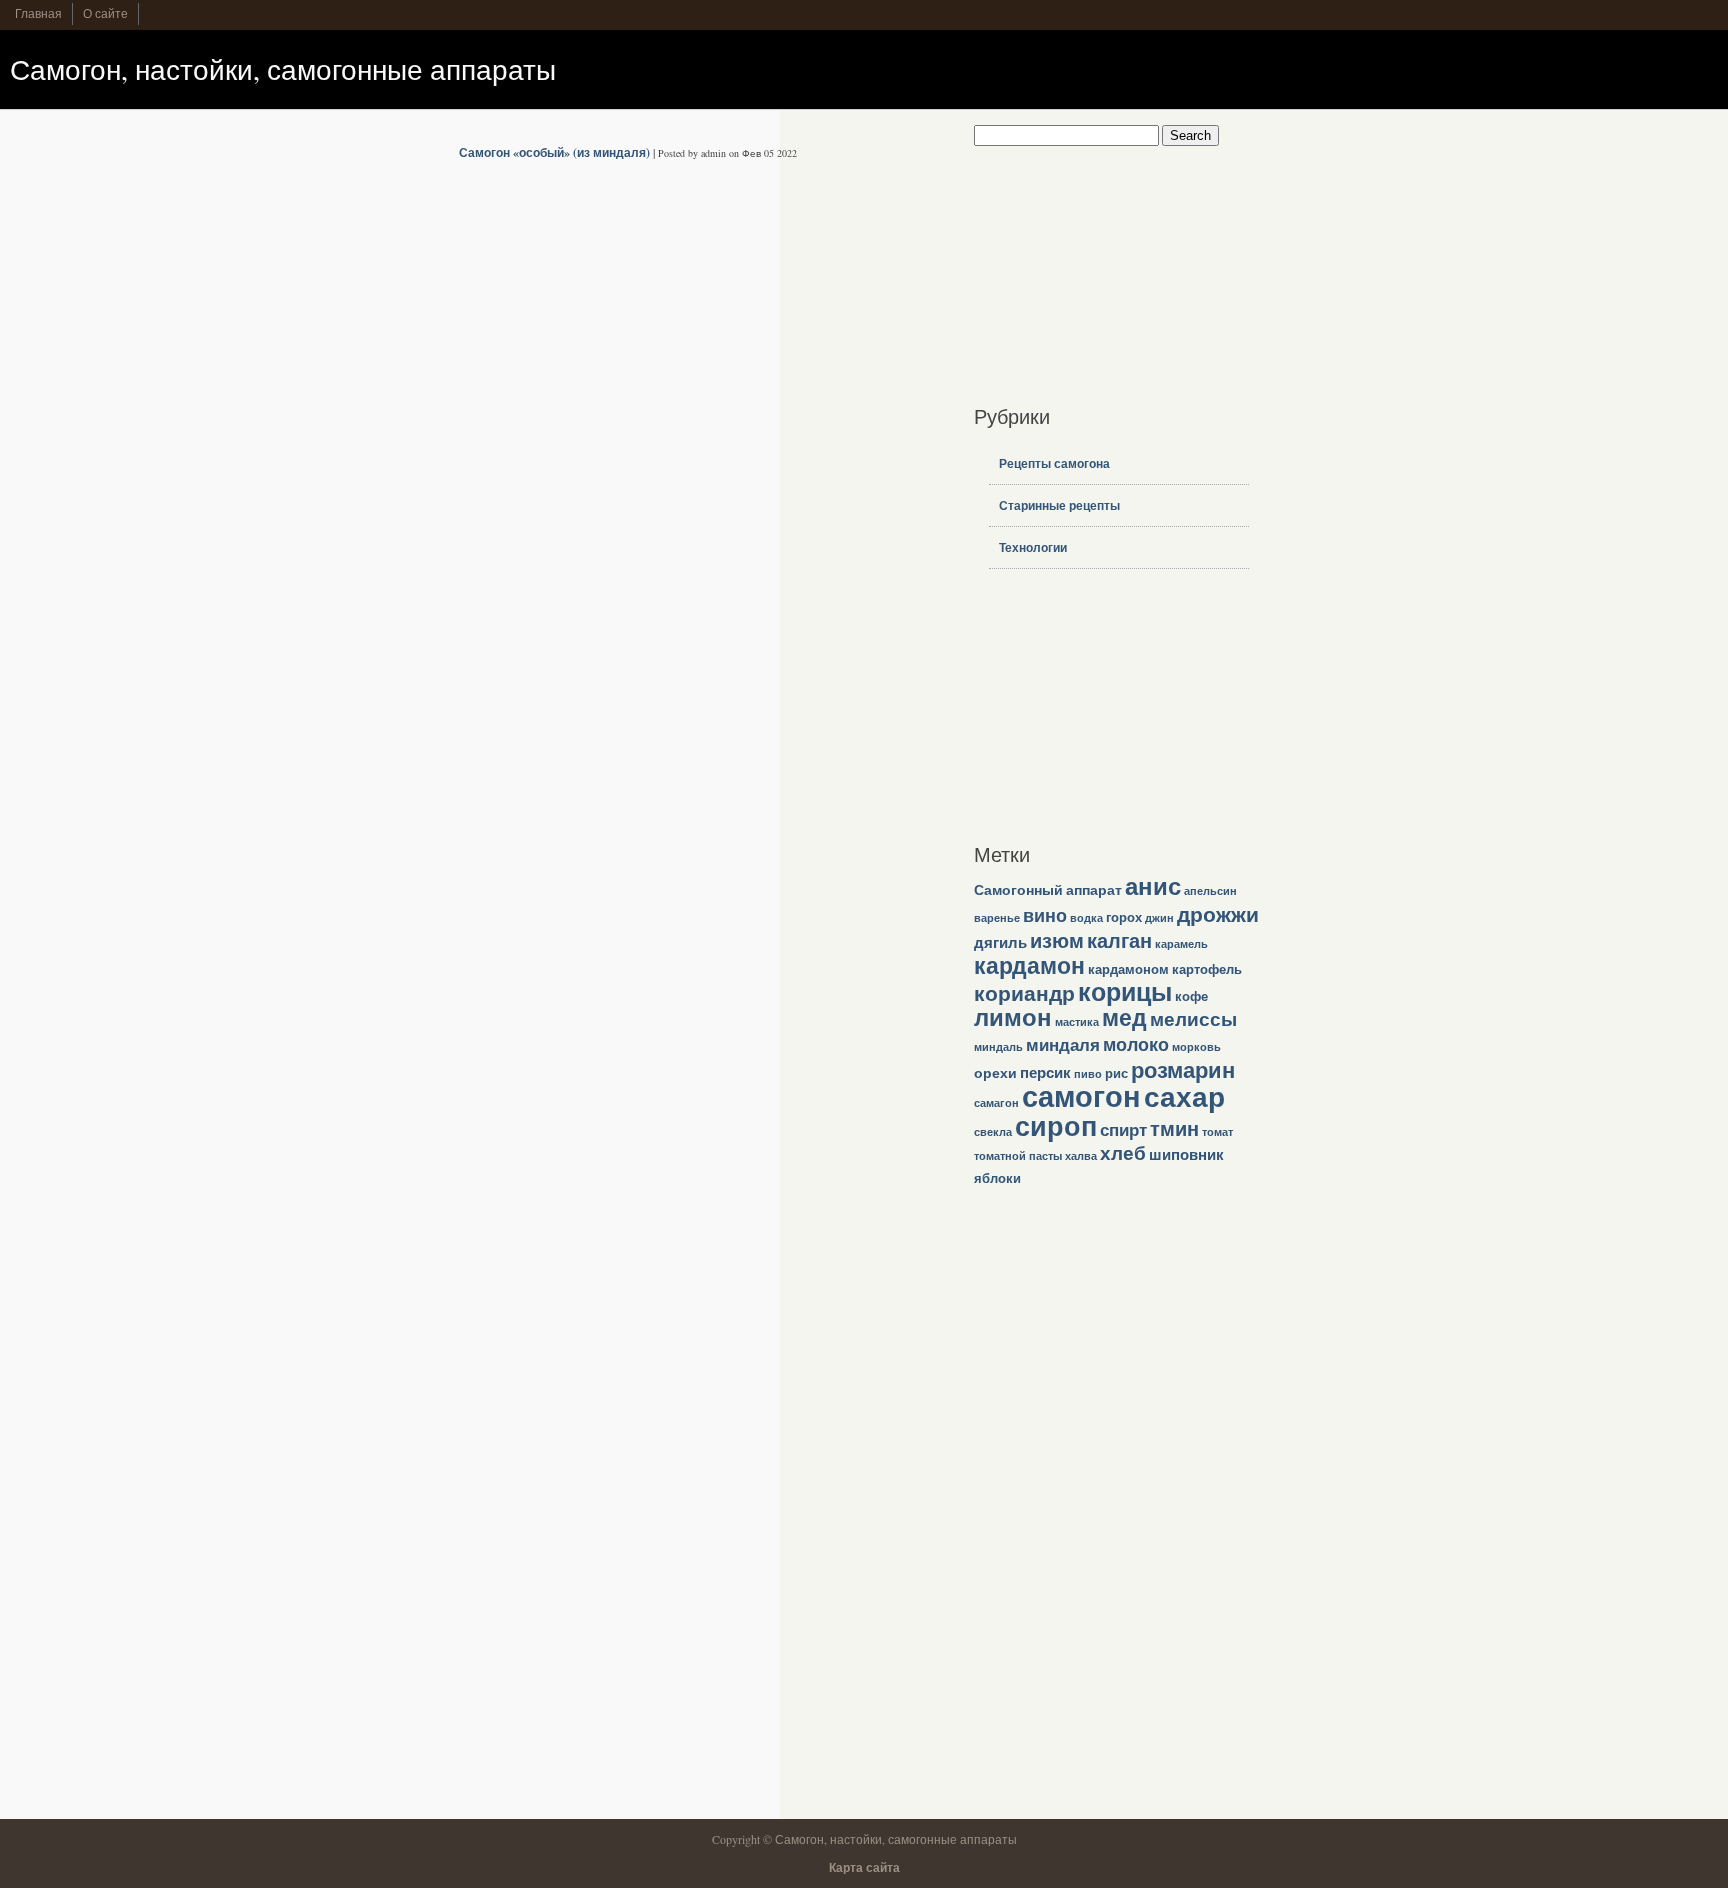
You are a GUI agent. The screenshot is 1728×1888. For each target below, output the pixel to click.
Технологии (1033, 547)
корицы (1125, 991)
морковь (1196, 1047)
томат (1217, 1132)
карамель (1181, 944)
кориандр (1024, 993)
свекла (993, 1132)
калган (1119, 940)
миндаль (998, 1047)
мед (1124, 1017)
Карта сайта (864, 1867)
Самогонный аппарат (1048, 889)
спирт (1123, 1129)
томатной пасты (1018, 1156)
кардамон (1029, 965)
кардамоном (1128, 969)
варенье (997, 918)
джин (1159, 918)
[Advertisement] (1099, 271)
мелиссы (1193, 1018)
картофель (1207, 969)
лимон (1013, 1017)
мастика (1077, 1022)
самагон (996, 1103)
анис (1153, 885)
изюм (1057, 940)
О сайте (105, 13)
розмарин (1183, 1069)
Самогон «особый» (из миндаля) (554, 152)
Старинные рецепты (1059, 505)
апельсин (1210, 891)
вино (1045, 915)
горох (1124, 917)
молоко (1136, 1044)
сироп (1056, 1125)
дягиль (1000, 942)
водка (1086, 918)
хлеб (1123, 1153)
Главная (38, 13)
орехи (995, 1072)
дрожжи (1218, 913)
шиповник (1186, 1154)
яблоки (997, 1178)
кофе (1191, 996)
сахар (1184, 1096)
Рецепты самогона (1054, 463)
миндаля (1063, 1044)
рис (1116, 1073)
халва (1081, 1156)
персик (1045, 1072)
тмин (1174, 1128)
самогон (1081, 1095)
